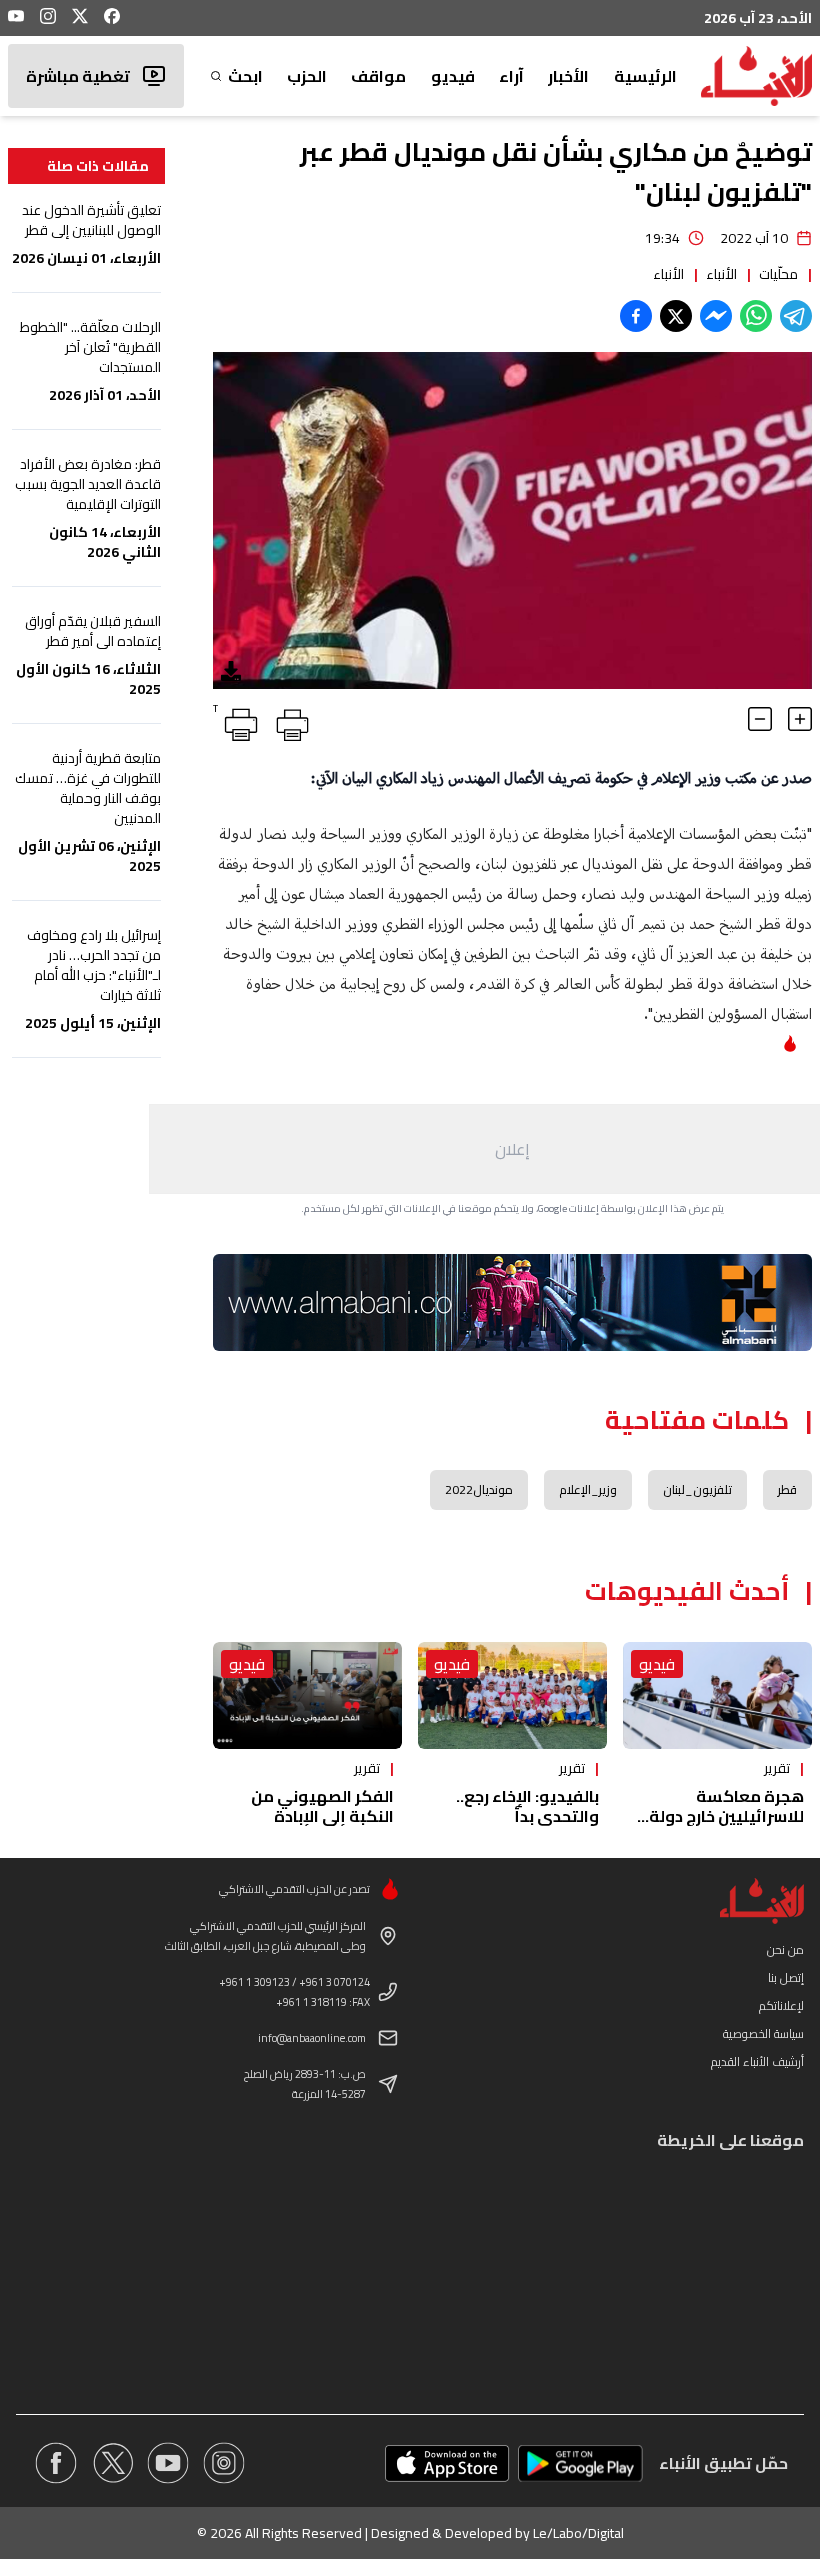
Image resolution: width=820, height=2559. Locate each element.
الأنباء (721, 274)
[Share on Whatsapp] (756, 316)
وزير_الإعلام (588, 1489)
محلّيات (778, 274)
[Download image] (231, 671)
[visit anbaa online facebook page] (56, 2463)
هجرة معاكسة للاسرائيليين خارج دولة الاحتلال (726, 1816)
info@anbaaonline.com (312, 2038)
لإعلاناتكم (781, 2005)
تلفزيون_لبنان (697, 1489)
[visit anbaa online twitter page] (112, 2463)
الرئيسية (645, 76)
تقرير (777, 1768)
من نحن (785, 1949)
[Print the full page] (289, 721)
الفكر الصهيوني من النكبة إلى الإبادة (322, 1806)
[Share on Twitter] (676, 316)
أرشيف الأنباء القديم (757, 2061)
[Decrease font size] (760, 719)
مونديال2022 (479, 1489)
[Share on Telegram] (796, 316)
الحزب (307, 76)
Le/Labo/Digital (578, 2533)
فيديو (453, 76)
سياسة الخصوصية (763, 2033)
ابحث (245, 76)
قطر (787, 1489)
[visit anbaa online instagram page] (224, 2463)
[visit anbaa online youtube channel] (168, 2463)
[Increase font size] (800, 719)
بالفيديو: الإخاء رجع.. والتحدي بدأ (527, 1806)
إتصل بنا (786, 1977)
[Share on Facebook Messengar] (716, 316)
